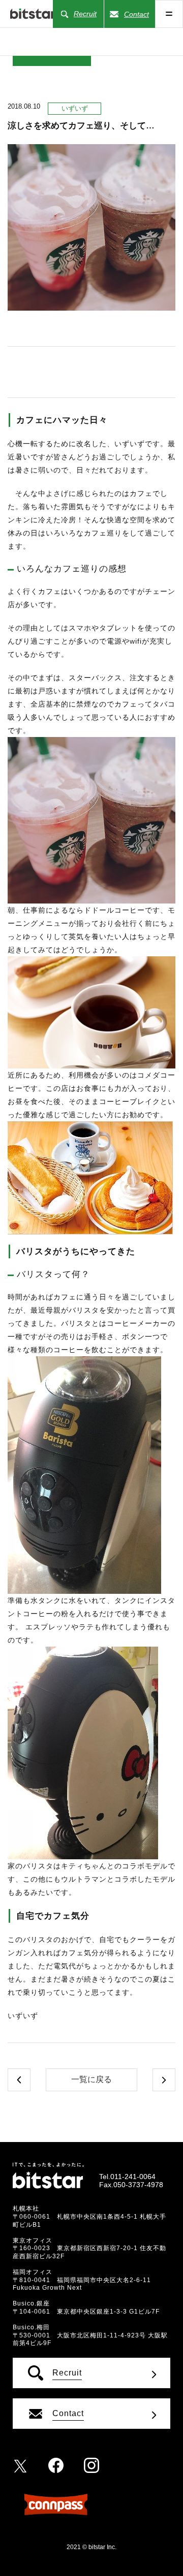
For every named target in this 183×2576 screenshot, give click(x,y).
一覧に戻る (91, 2079)
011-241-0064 (133, 2177)
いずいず (75, 108)
